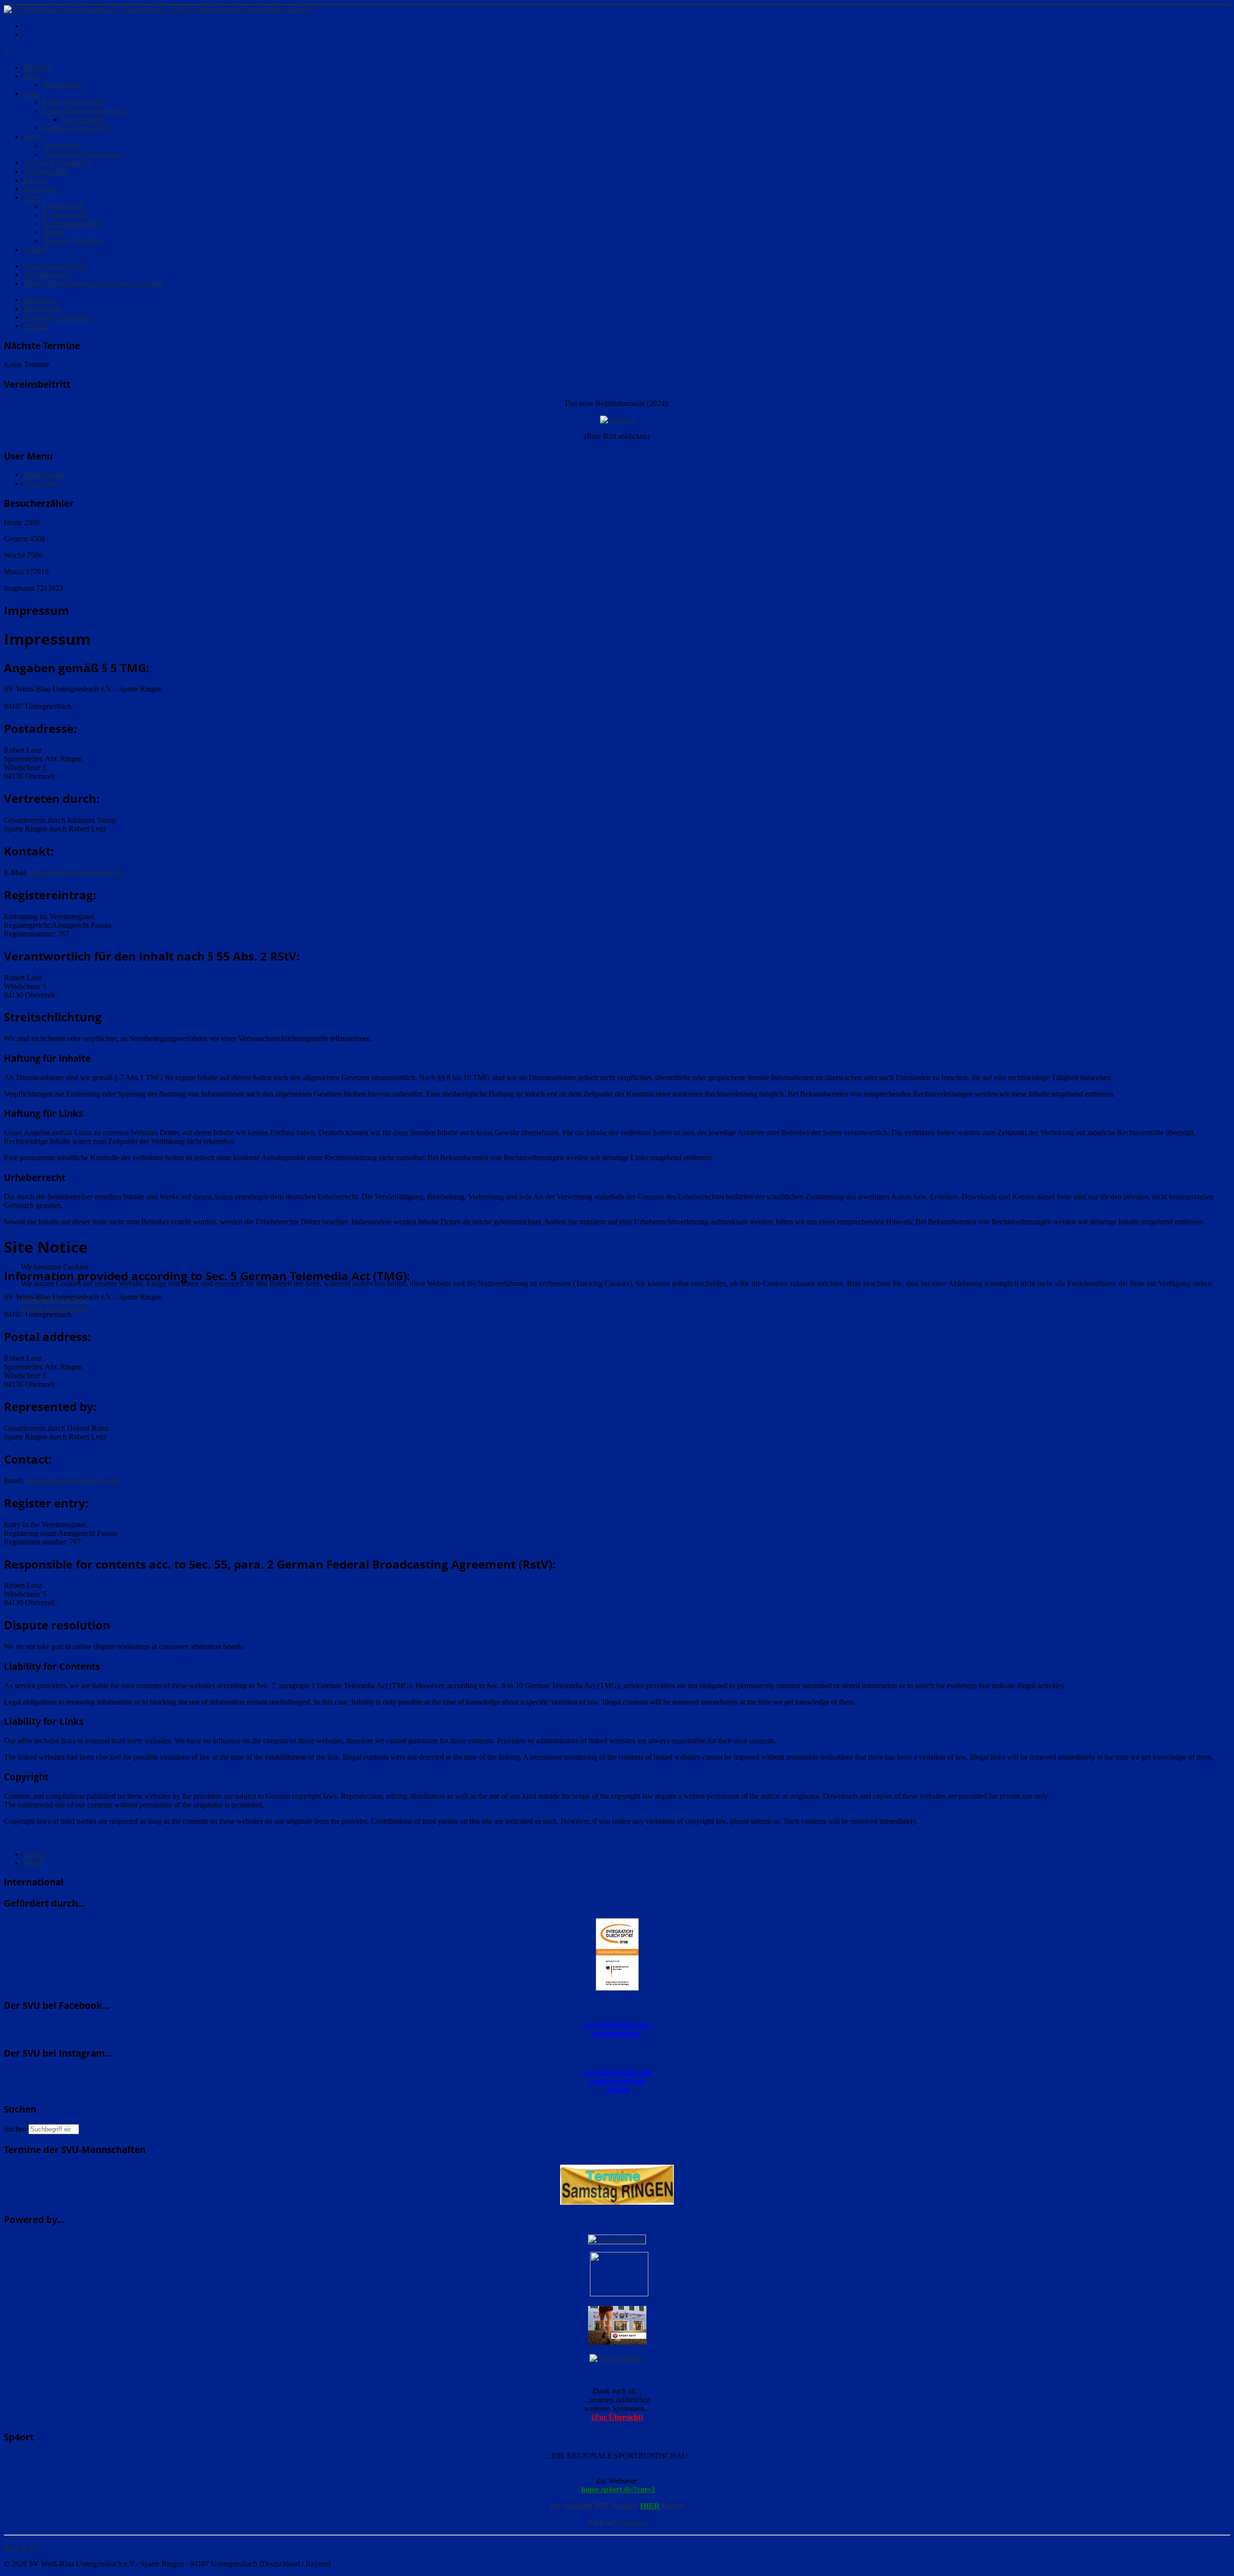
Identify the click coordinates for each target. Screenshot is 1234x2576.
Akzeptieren (39, 1300)
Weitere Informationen (55, 1308)
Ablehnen (74, 1300)
